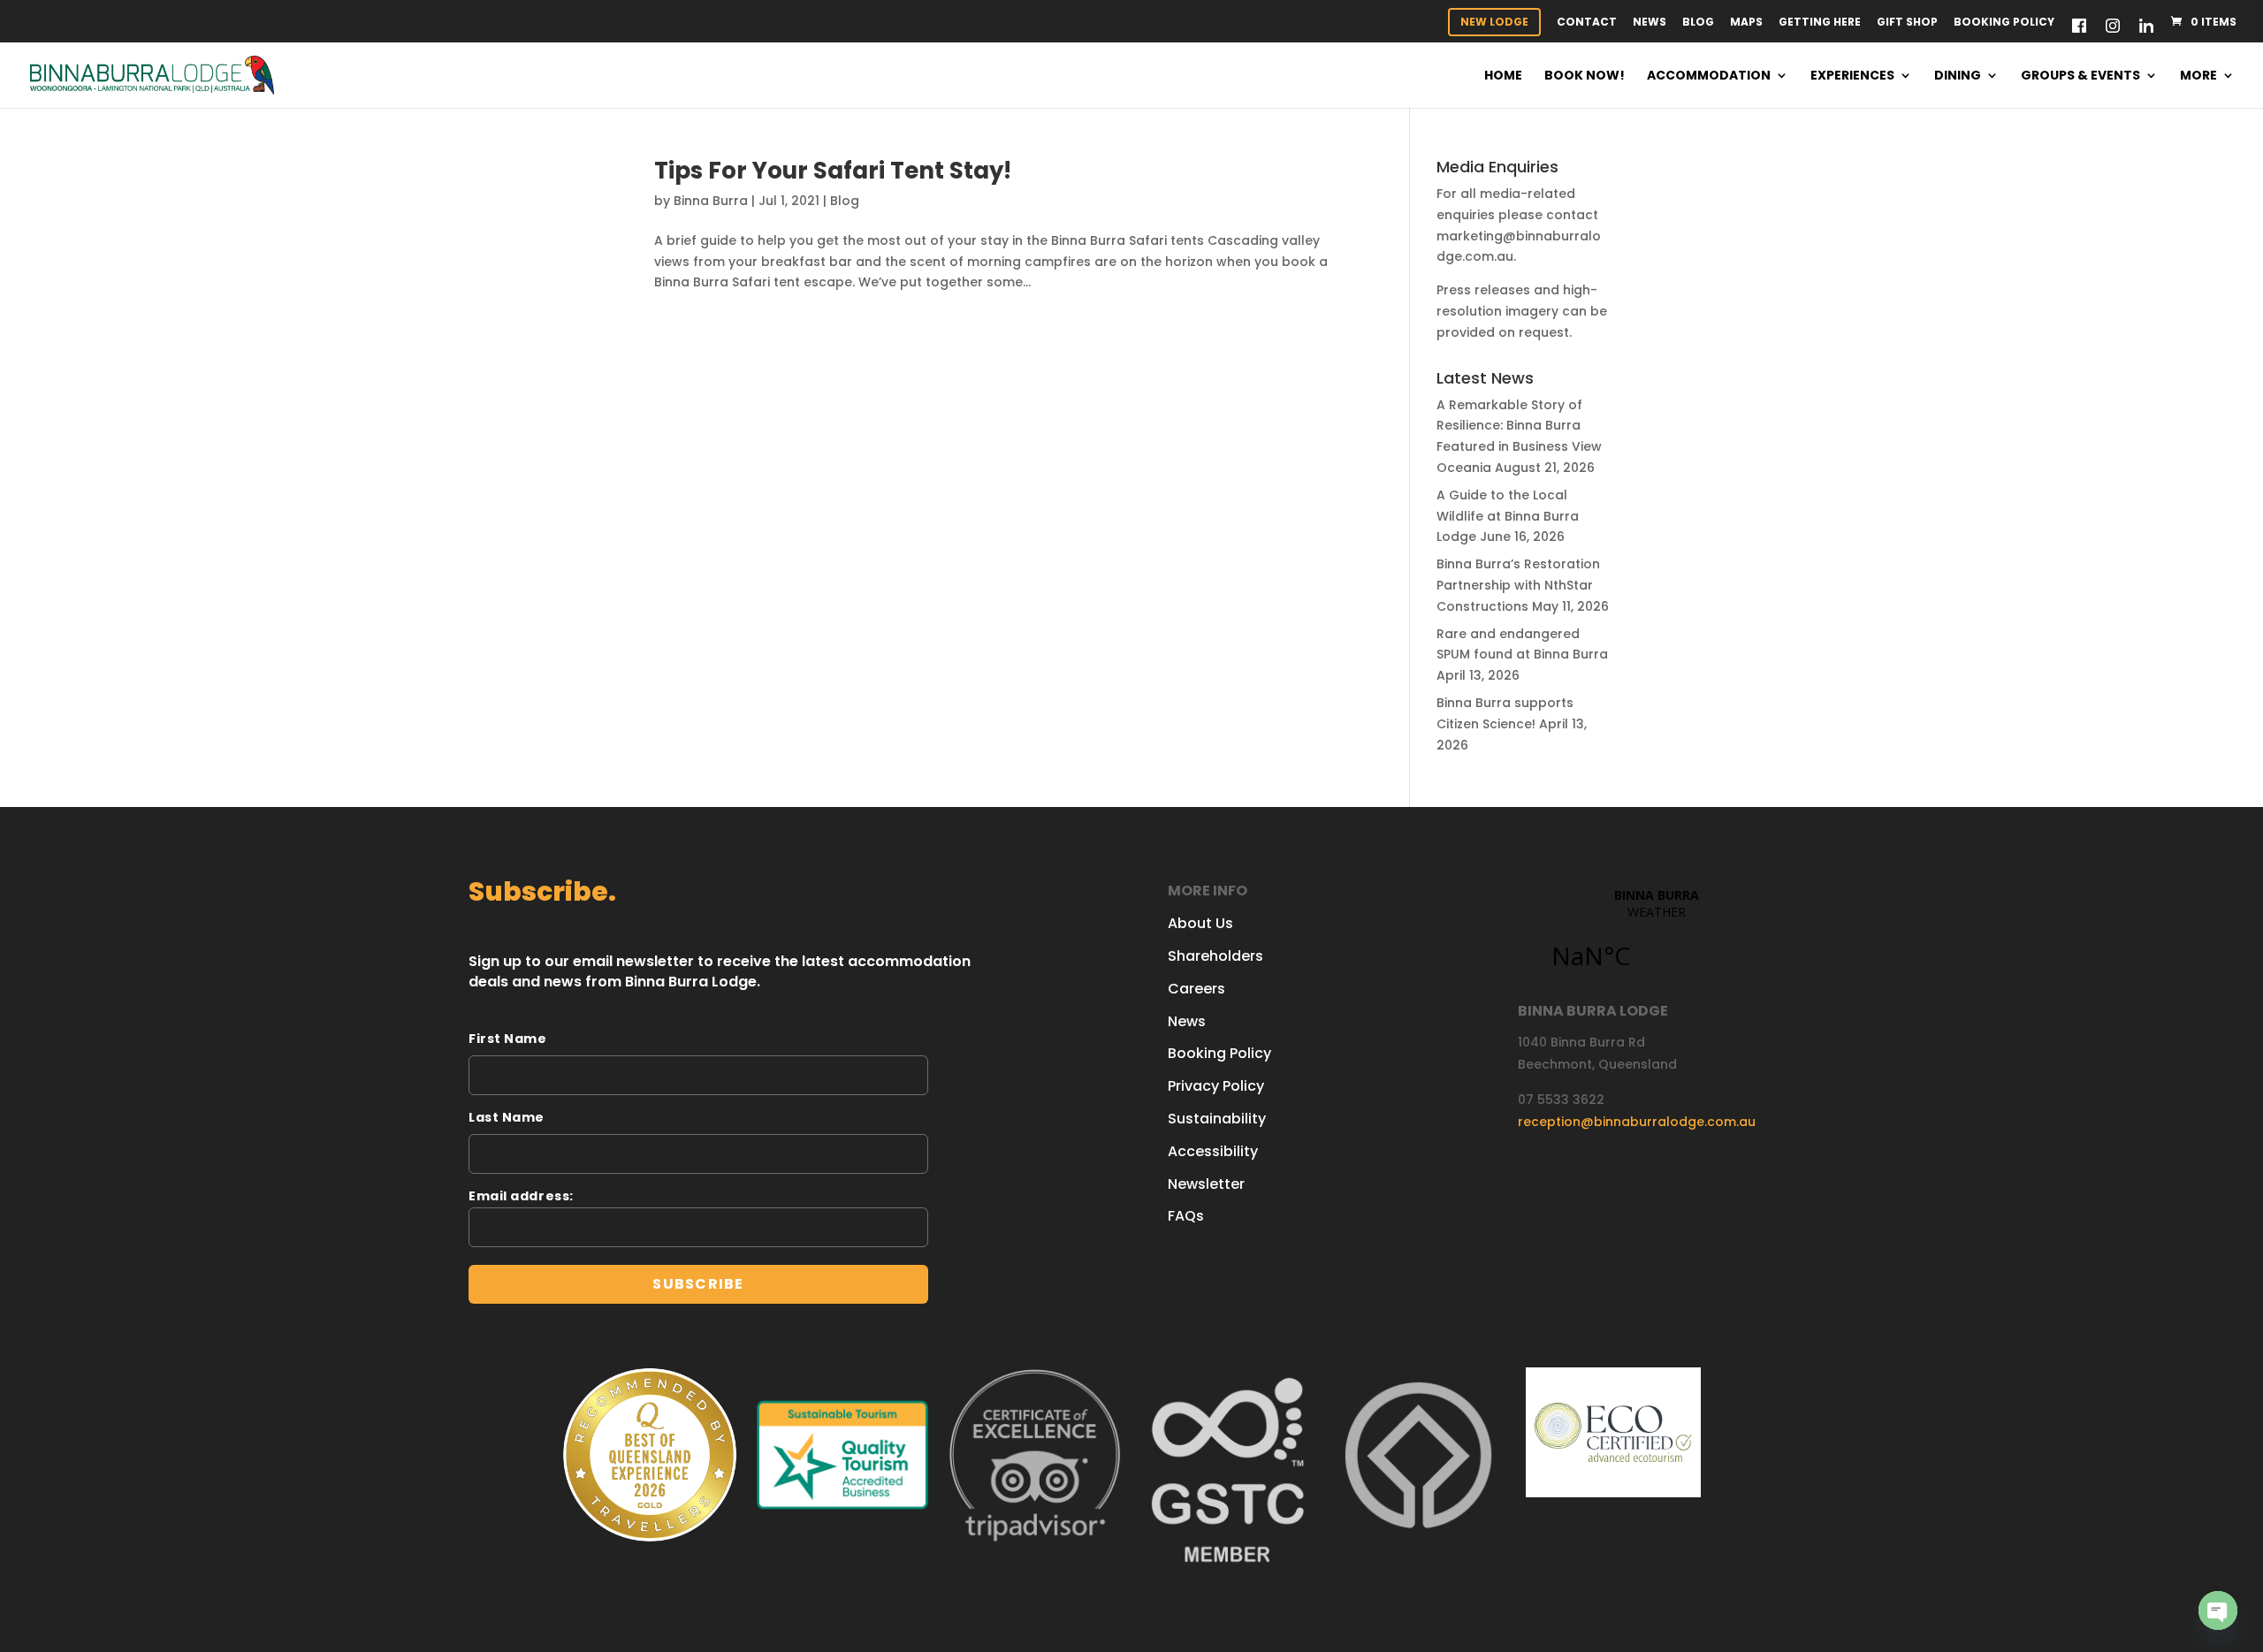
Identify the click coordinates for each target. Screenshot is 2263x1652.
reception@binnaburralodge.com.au (1637, 1122)
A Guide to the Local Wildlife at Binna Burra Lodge (1508, 516)
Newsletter (1206, 1184)
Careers (1196, 989)
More (2198, 76)
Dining (1958, 76)
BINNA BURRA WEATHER (1656, 939)
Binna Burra (711, 201)
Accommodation (1709, 76)
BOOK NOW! (1585, 76)
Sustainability (1217, 1119)
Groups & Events (2080, 76)
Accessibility (1213, 1151)
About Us (1200, 923)
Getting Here (1820, 23)
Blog (1698, 23)
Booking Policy (2004, 23)
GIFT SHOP (1907, 23)
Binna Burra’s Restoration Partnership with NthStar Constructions (1518, 585)
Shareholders (1215, 956)
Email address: (521, 1196)
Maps (1746, 23)
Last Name (507, 1117)
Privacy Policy (1216, 1086)
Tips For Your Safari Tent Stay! (833, 171)
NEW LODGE (1494, 22)
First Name (508, 1039)
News (1650, 23)
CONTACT (1587, 23)
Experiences (1852, 76)
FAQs (1186, 1216)
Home (1503, 76)
